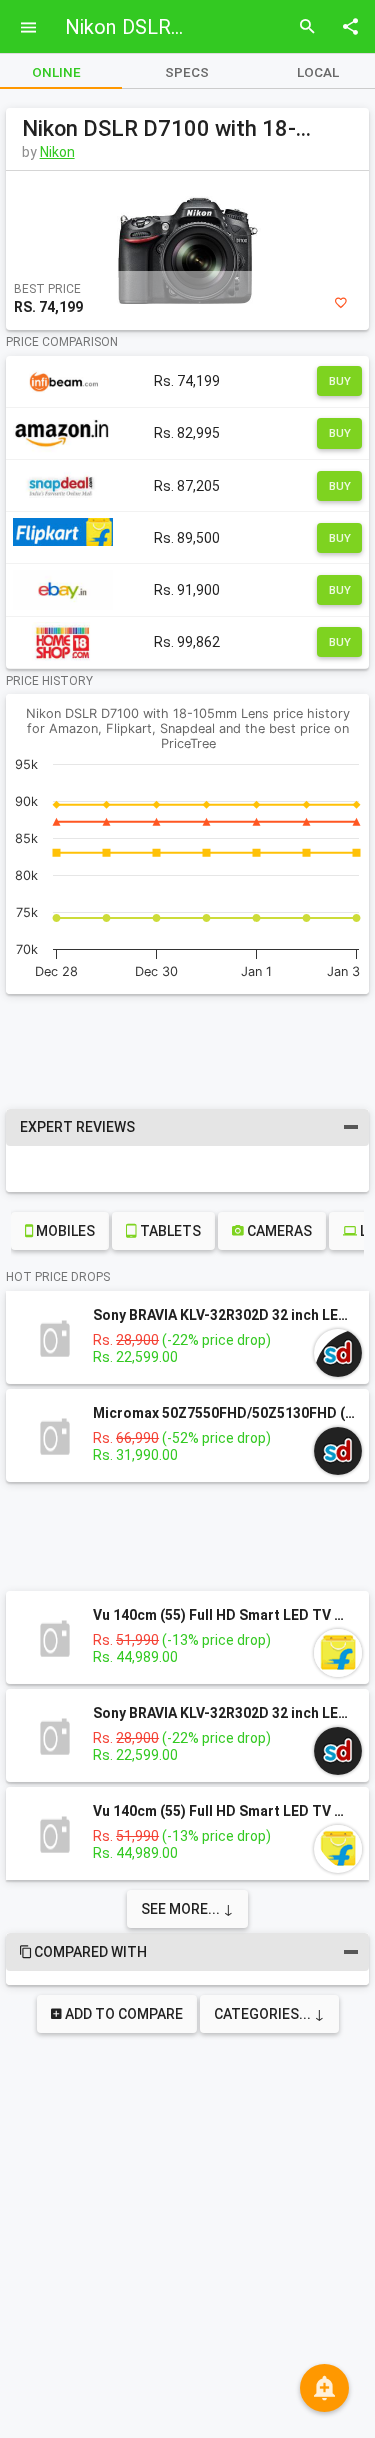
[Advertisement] (188, 1049)
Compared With (194, 1952)
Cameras (278, 1231)
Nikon (57, 152)
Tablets (169, 1231)
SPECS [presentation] (187, 72)
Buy (340, 381)
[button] (28, 26)
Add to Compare (122, 2014)
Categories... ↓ (269, 2014)
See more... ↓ (187, 1909)
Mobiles (64, 1231)
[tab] (187, 72)
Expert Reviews (183, 1127)
